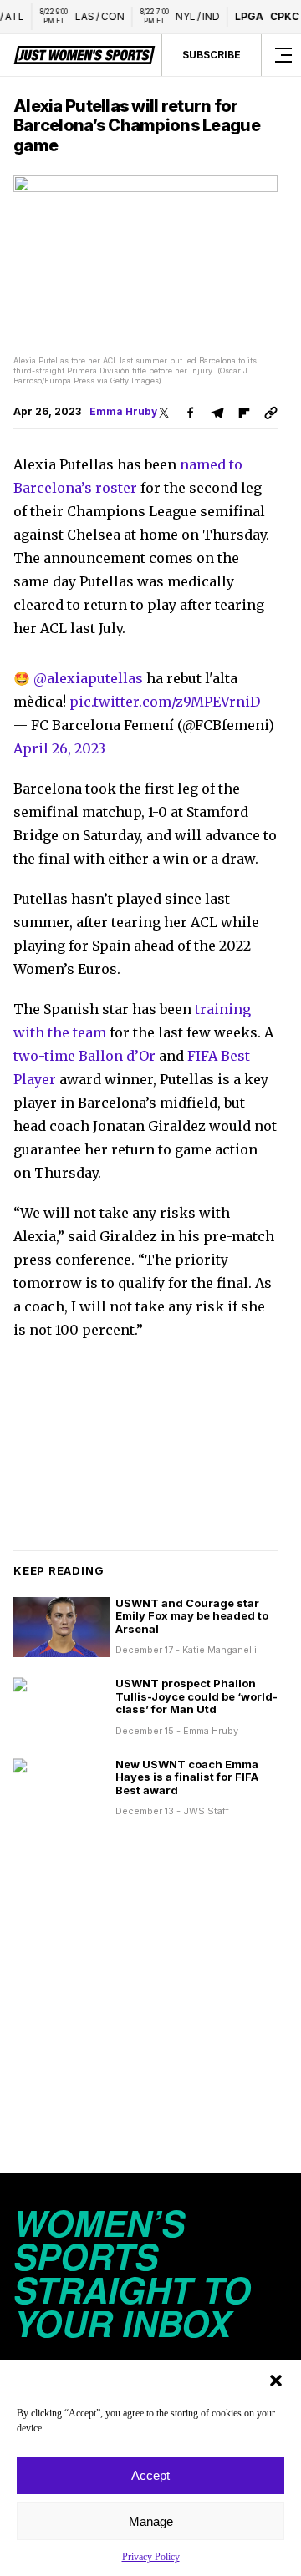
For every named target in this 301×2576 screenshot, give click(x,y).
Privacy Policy (151, 2557)
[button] (276, 2381)
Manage (151, 2521)
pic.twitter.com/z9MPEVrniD (165, 702)
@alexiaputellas (88, 678)
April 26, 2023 (59, 748)
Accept (150, 2475)
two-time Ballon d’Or (84, 1056)
